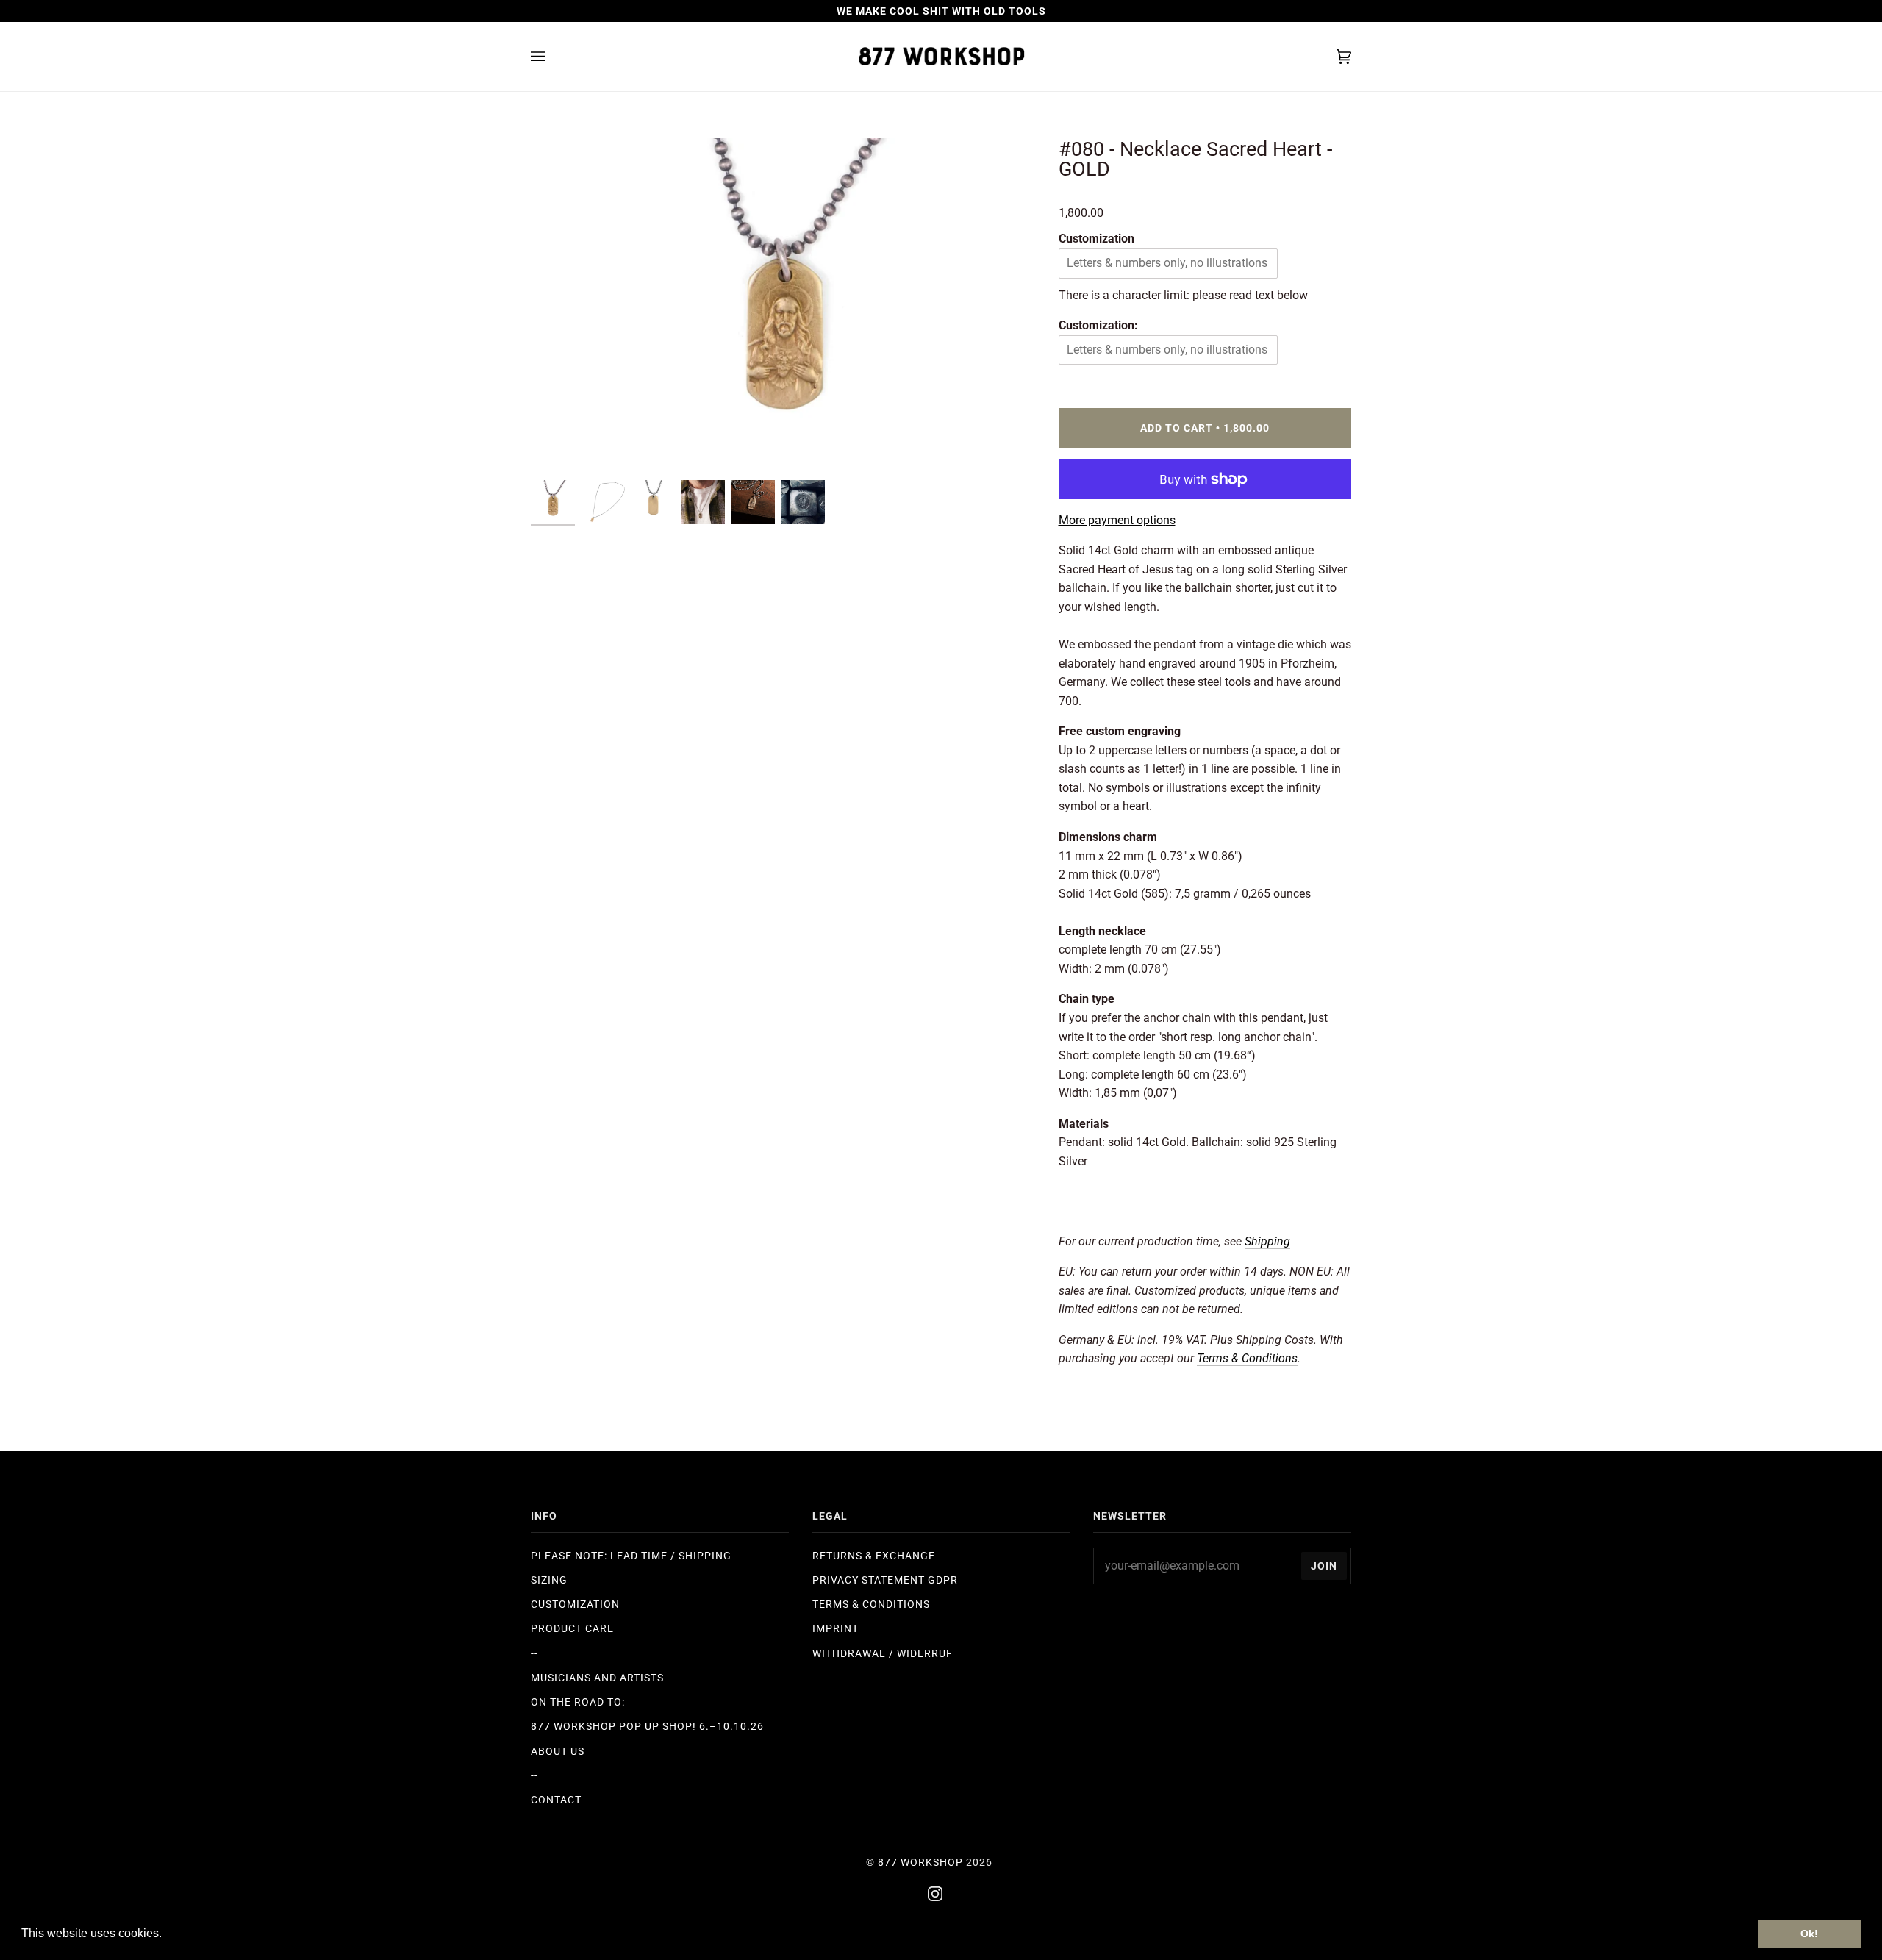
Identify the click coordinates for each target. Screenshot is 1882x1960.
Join (1324, 1566)
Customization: (1098, 325)
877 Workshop (920, 1862)
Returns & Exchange (874, 1556)
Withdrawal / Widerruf (883, 1653)
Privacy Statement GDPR (885, 1580)
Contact (556, 1800)
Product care (572, 1628)
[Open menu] (553, 57)
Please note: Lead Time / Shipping (631, 1556)
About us (558, 1751)
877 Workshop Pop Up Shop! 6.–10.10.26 (647, 1726)
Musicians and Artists (597, 1678)
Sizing (549, 1580)
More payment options (1117, 520)
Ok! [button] (1809, 1934)
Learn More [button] (197, 1933)
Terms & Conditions (871, 1604)
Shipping (1267, 1241)
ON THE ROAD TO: (578, 1702)
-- (534, 1653)
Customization (1096, 239)
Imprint (836, 1628)
